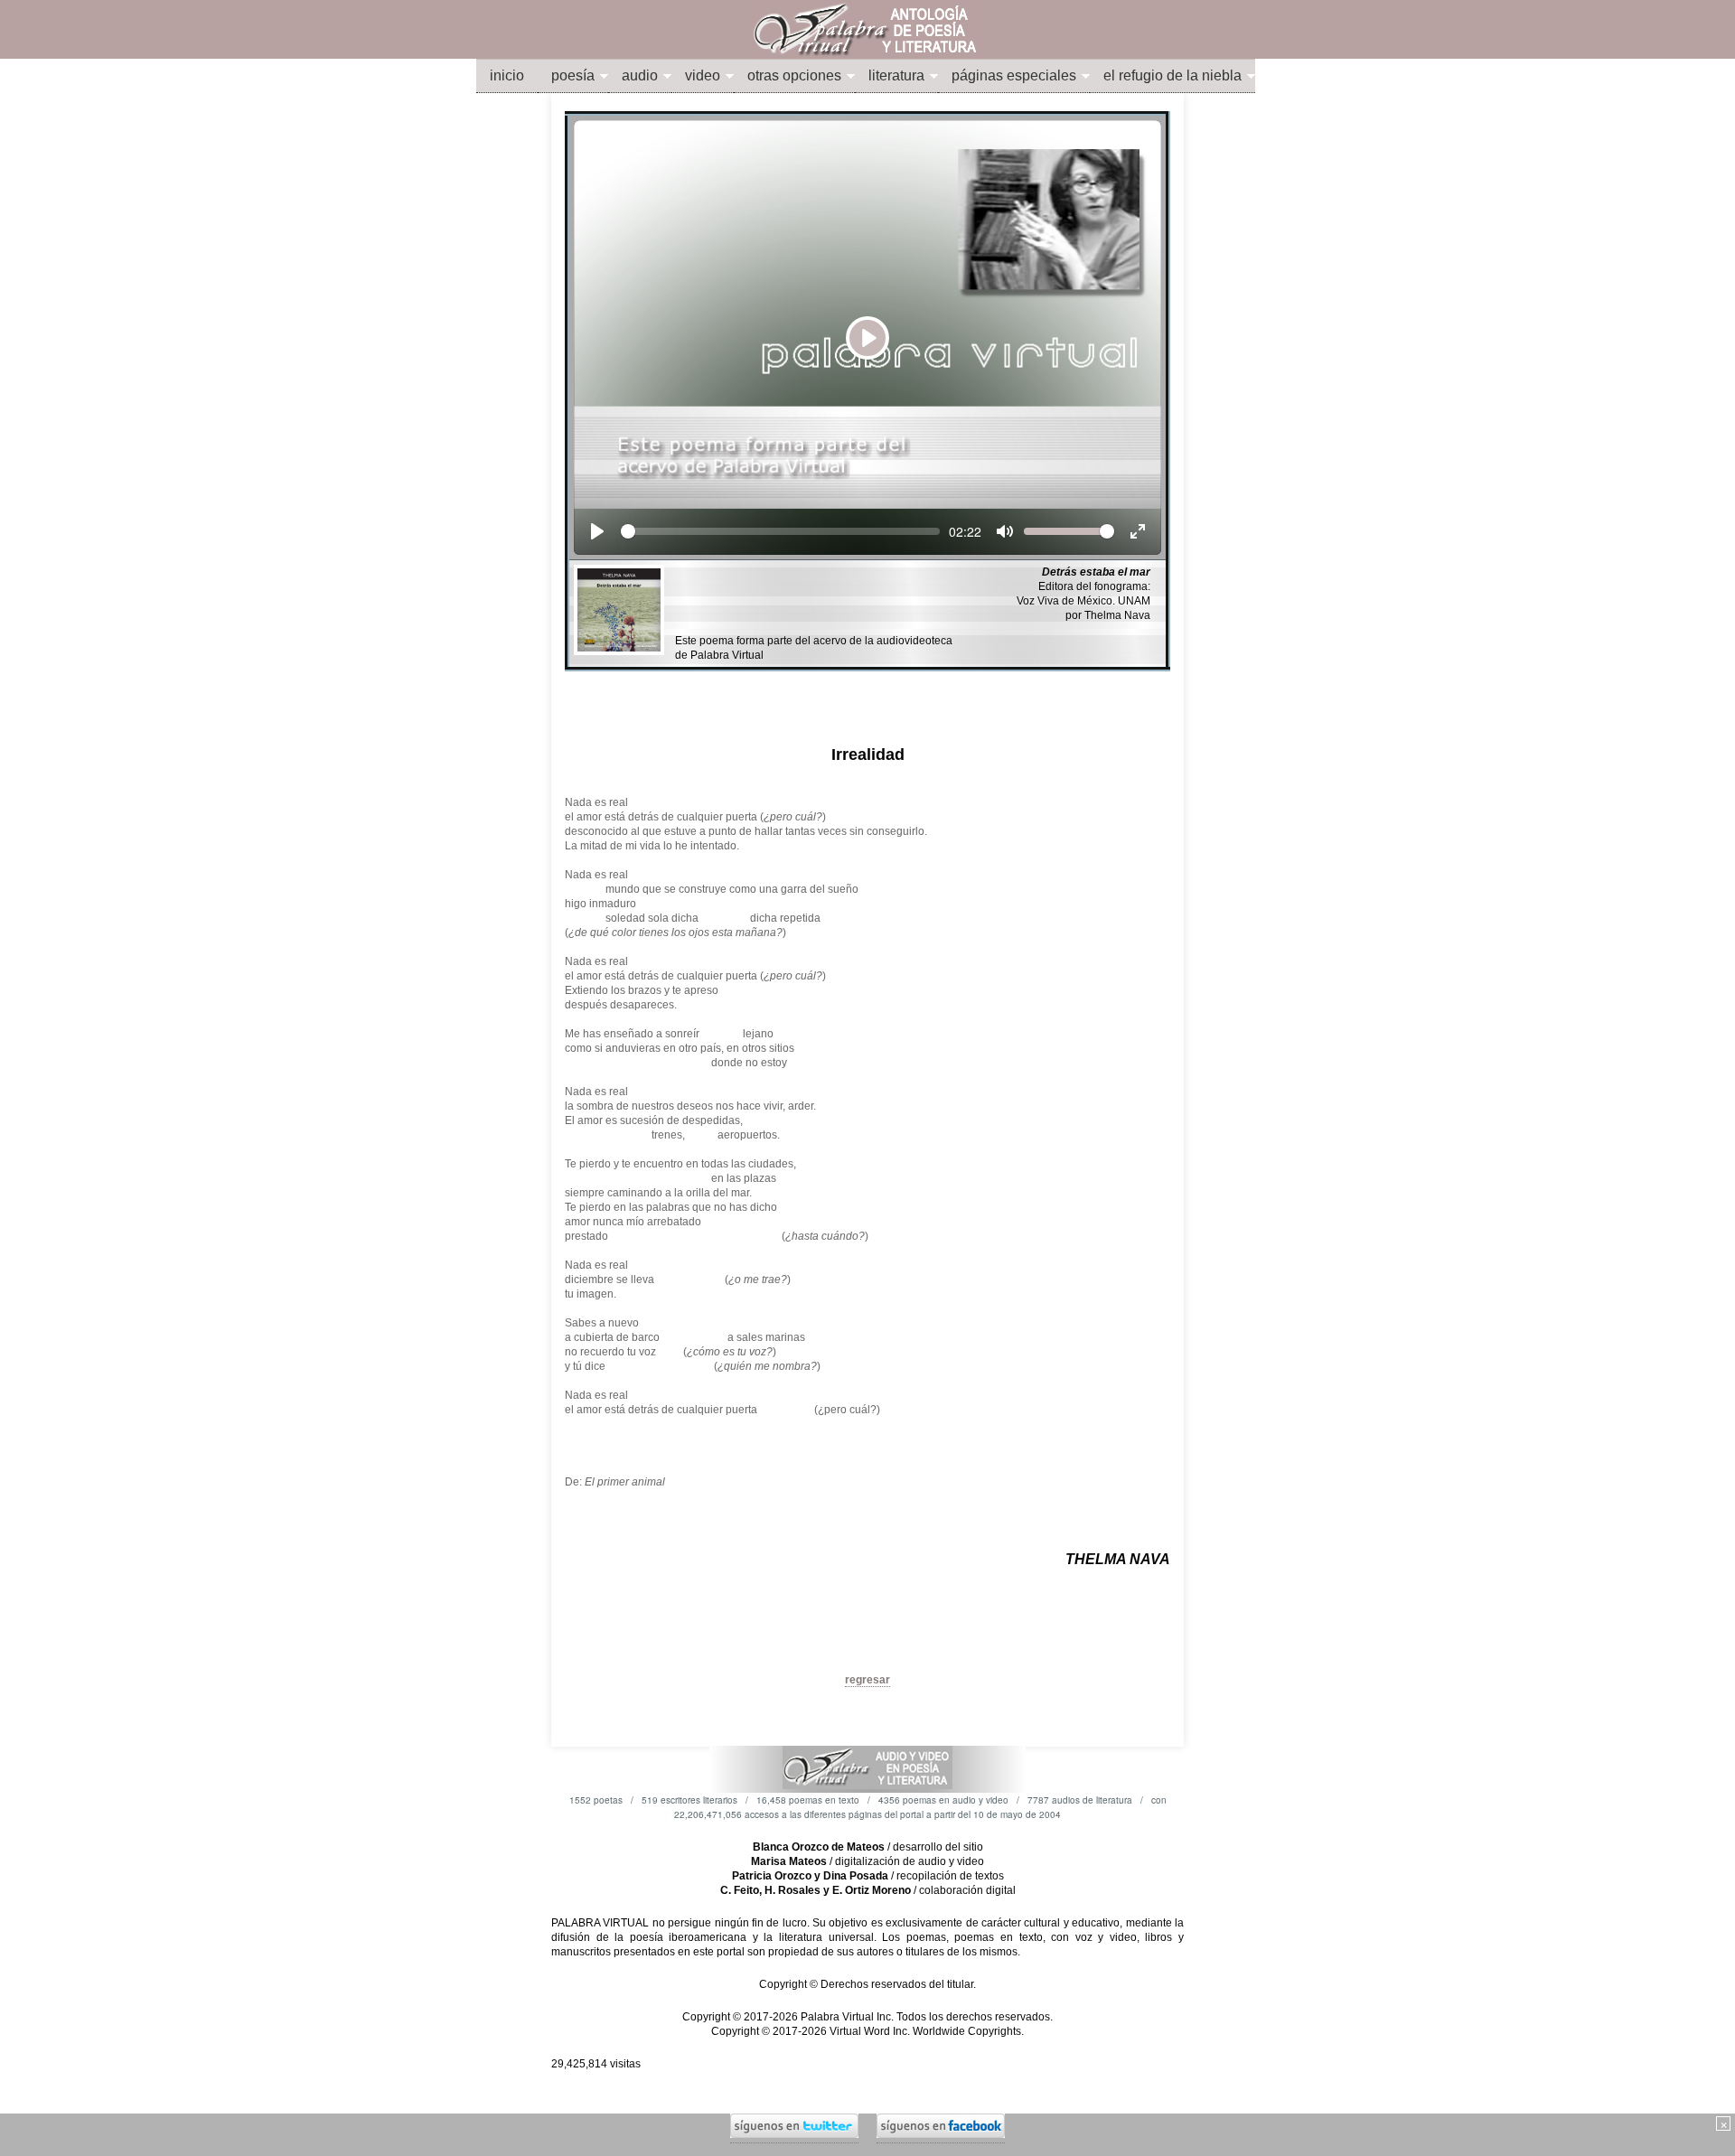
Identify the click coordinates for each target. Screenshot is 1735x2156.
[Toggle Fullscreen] (1138, 531)
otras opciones (794, 75)
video (703, 75)
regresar (867, 1680)
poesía (573, 75)
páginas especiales (1014, 75)
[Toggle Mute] (1005, 531)
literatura (896, 75)
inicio (507, 75)
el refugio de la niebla (1172, 75)
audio (640, 75)
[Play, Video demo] (597, 531)
